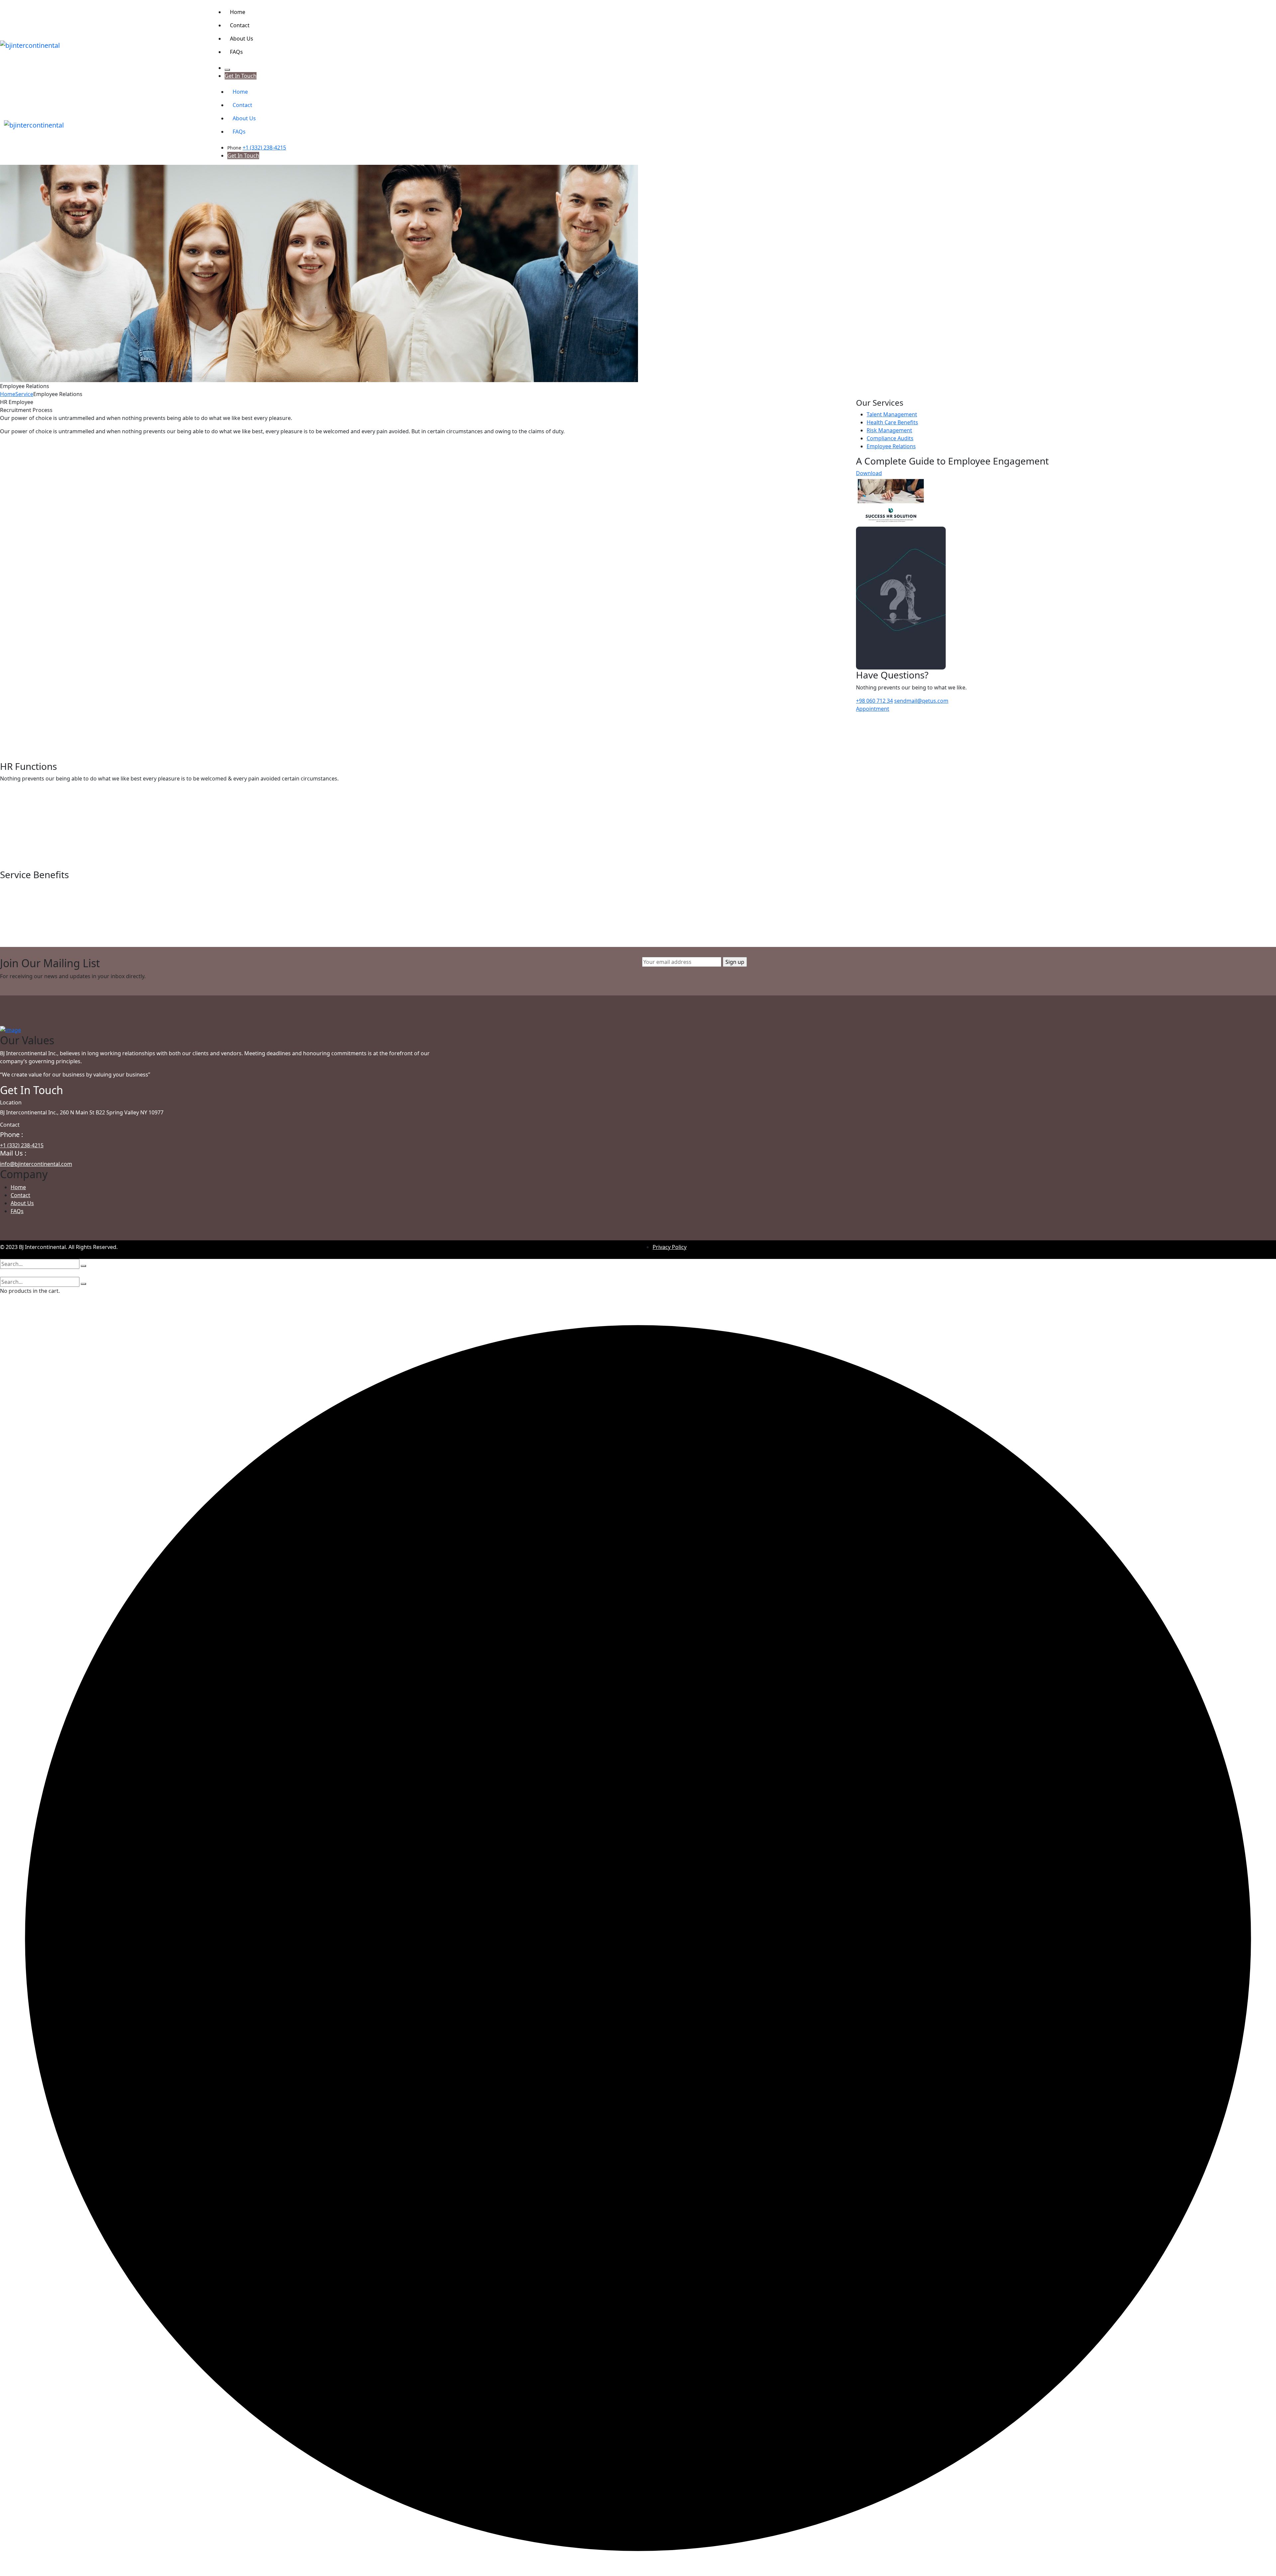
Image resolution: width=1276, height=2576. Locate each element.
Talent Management (892, 414)
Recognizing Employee (49, 881)
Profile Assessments (43, 724)
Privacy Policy (670, 1247)
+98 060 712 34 (874, 701)
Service (24, 394)
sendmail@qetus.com (921, 701)
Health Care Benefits (892, 422)
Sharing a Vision (35, 854)
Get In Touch (241, 76)
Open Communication (48, 826)
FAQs (17, 1211)
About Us (22, 1203)
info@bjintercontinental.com (36, 1164)
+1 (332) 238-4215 (264, 148)
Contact (20, 1195)
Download (869, 473)
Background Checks (43, 500)
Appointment (873, 709)
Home (8, 394)
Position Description (43, 772)
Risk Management (889, 430)
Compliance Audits (890, 438)
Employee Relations (891, 446)
